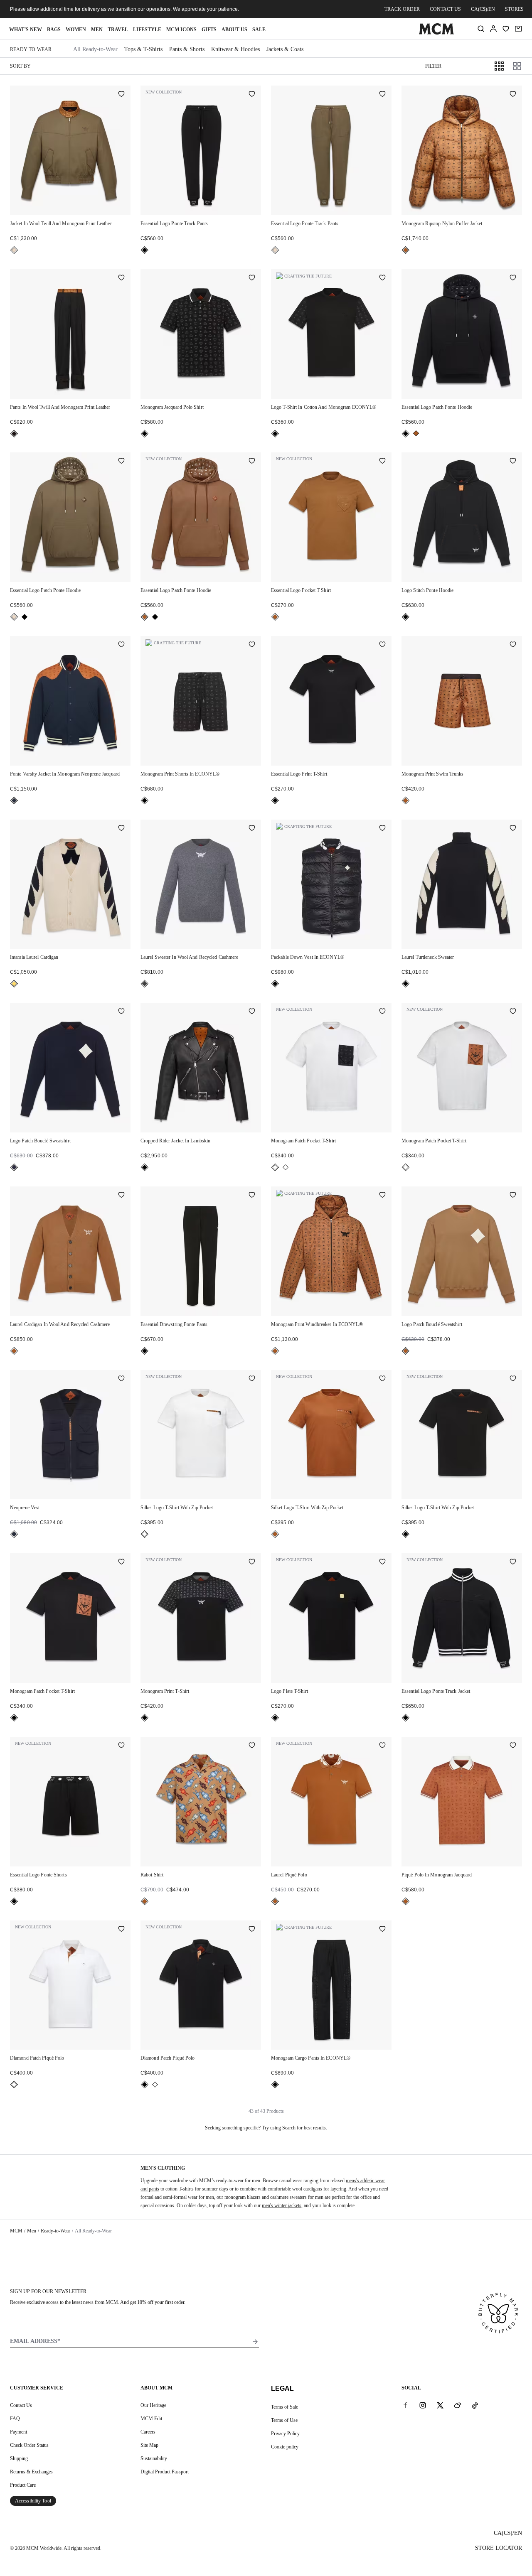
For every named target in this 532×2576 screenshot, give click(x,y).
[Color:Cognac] (406, 250)
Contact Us (21, 2405)
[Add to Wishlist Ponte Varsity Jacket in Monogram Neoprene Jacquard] (121, 645)
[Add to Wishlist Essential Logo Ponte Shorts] (121, 1746)
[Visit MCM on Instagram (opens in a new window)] (423, 2405)
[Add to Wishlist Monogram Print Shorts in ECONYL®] (252, 645)
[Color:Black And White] (275, 1167)
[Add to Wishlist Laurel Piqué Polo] (382, 1746)
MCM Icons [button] (181, 29)
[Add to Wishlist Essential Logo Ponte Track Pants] (252, 95)
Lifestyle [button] (147, 29)
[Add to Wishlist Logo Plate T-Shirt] (382, 1562)
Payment (18, 2432)
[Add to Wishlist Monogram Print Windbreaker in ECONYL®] (382, 1196)
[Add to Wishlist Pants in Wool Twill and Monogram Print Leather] (121, 278)
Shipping (19, 2458)
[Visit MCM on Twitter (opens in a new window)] (440, 2405)
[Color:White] (286, 1167)
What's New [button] (26, 29)
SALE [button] (259, 29)
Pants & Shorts (187, 49)
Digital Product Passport (165, 2472)
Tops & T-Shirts (143, 49)
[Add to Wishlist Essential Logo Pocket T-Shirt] (382, 462)
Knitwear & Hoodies (235, 49)
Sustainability (154, 2458)
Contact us (445, 9)
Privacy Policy (285, 2434)
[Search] (481, 29)
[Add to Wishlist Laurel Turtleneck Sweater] (513, 829)
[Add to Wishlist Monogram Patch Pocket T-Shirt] (382, 1012)
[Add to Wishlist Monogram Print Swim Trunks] (513, 645)
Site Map (149, 2445)
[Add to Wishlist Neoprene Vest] (121, 1379)
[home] (436, 33)
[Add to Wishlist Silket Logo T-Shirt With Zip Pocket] (252, 1379)
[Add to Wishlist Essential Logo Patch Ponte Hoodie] (513, 278)
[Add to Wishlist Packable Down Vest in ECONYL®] (382, 829)
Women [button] (76, 29)
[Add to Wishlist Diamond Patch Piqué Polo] (121, 1930)
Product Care (23, 2485)
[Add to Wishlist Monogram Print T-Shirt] (252, 1562)
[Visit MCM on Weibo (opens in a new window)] (458, 2405)
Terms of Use (284, 2420)
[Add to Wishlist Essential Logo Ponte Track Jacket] (513, 1562)
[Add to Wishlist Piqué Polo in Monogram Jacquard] (513, 1746)
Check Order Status (29, 2445)
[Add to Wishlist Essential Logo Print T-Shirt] (382, 645)
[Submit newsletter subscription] (255, 2342)
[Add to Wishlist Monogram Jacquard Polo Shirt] (252, 278)
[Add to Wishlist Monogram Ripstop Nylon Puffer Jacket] (513, 95)
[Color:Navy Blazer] (14, 801)
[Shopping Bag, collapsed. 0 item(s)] (518, 29)
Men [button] (97, 29)
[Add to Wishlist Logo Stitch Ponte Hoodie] (513, 462)
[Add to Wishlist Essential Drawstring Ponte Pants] (252, 1196)
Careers (148, 2432)
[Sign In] (493, 29)
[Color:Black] (145, 250)
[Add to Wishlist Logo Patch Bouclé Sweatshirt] (121, 1012)
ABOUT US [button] (234, 29)
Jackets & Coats (285, 49)
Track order (402, 9)
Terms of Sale (284, 2407)
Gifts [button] (209, 29)
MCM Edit (151, 2419)
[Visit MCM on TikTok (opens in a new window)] (475, 2405)
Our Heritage (153, 2405)
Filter (433, 66)
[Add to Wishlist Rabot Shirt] (252, 1746)
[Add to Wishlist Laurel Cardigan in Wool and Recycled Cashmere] (121, 1196)
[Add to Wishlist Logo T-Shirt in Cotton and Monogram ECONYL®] (382, 278)
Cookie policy (285, 2447)
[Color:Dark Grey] (145, 984)
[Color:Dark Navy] (14, 1167)
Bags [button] (54, 29)
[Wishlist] (506, 29)
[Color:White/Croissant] (14, 984)
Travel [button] (118, 29)
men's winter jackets (282, 2205)
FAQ (15, 2419)
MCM (16, 2231)
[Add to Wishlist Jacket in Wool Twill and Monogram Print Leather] (121, 95)
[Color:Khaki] (14, 250)
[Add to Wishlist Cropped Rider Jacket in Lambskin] (252, 1012)
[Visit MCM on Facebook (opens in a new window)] (405, 2405)
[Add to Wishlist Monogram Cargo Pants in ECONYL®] (382, 1930)
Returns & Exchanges (31, 2472)
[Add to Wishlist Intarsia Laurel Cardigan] (121, 829)
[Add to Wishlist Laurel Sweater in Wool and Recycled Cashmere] (252, 829)
